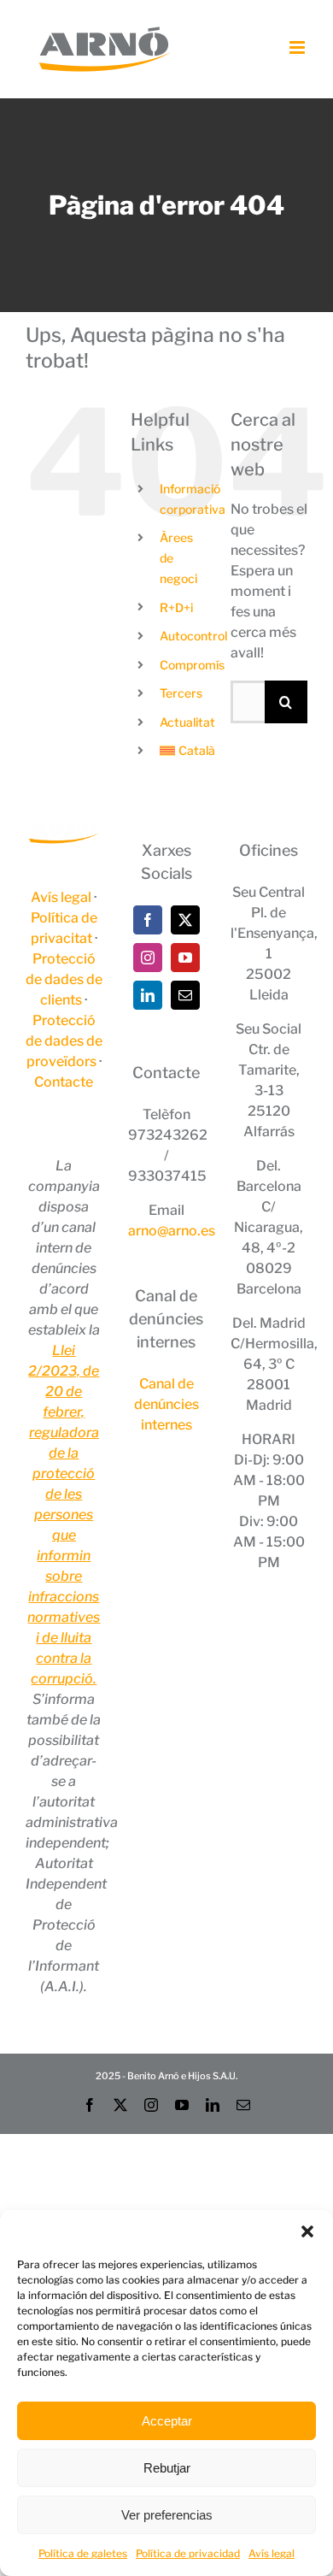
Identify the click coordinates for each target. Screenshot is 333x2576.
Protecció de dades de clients (64, 979)
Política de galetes (83, 2553)
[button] (307, 2231)
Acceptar (167, 2421)
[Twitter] (185, 920)
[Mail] (185, 995)
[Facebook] (148, 920)
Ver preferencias (167, 2515)
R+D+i (176, 607)
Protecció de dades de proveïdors (64, 1041)
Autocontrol (193, 636)
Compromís (192, 665)
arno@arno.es (172, 1231)
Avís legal (272, 2553)
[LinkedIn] (148, 995)
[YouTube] (185, 958)
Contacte (64, 1082)
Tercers (181, 693)
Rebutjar (167, 2468)
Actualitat (187, 722)
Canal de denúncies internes (166, 1404)
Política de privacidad (188, 2553)
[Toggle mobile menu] (298, 47)
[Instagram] (148, 958)
